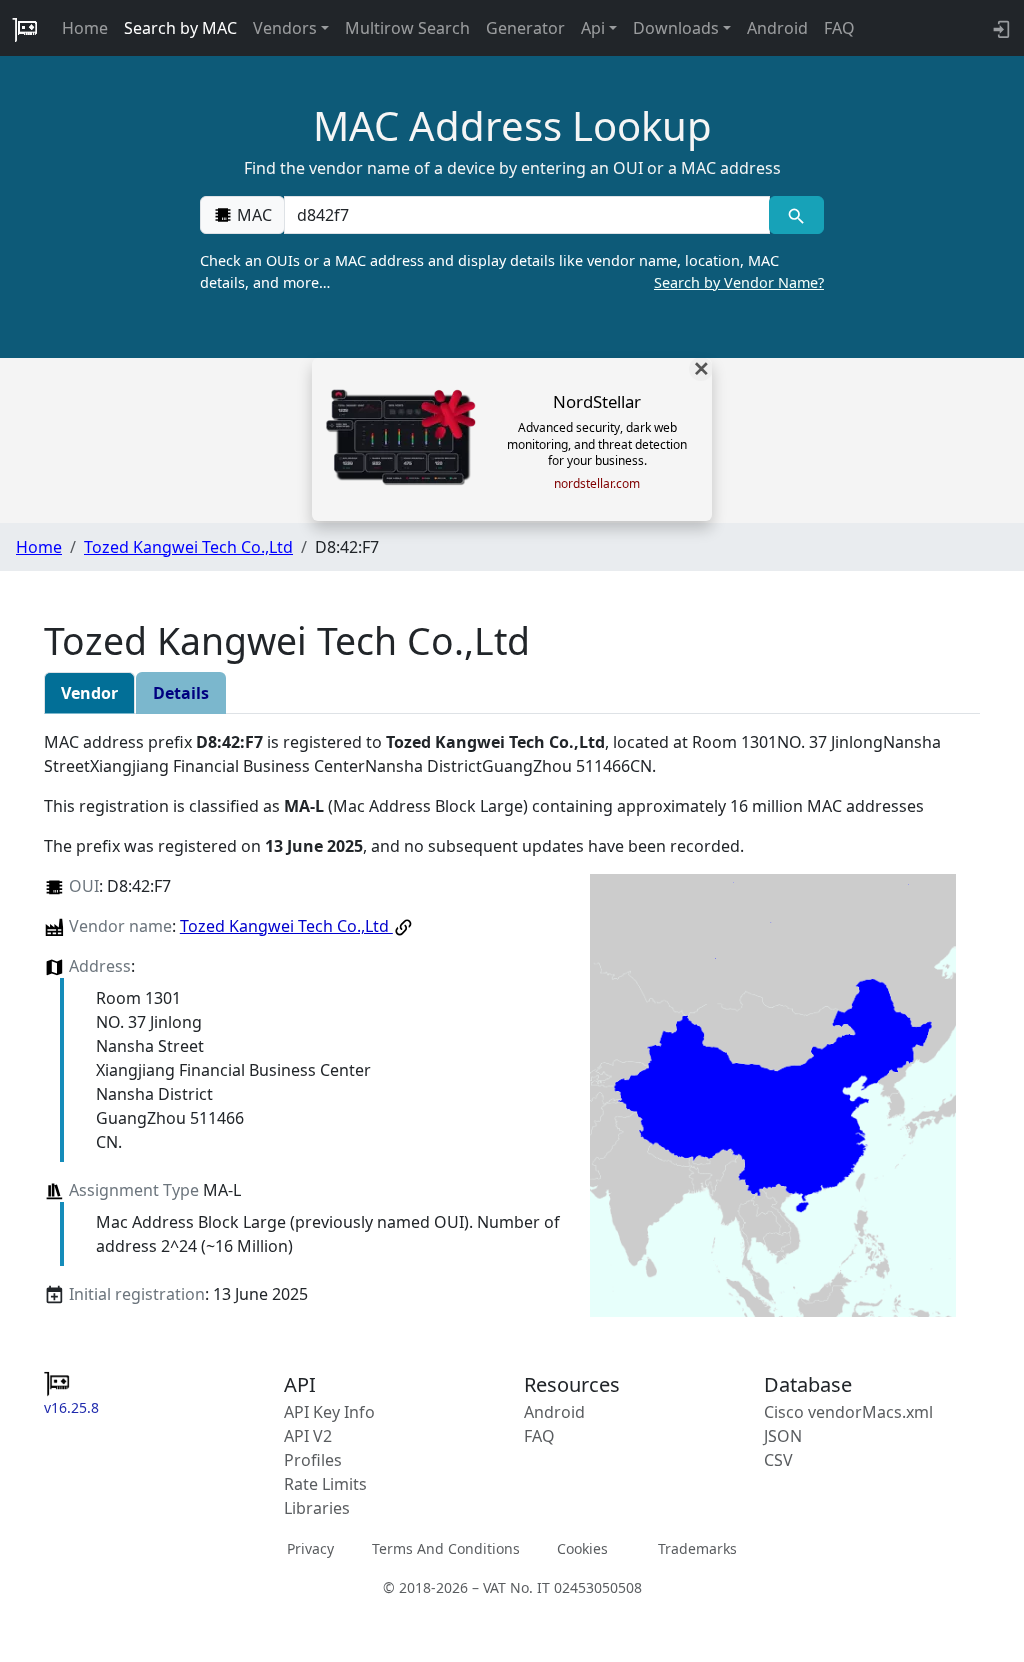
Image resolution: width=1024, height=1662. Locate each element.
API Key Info (329, 1412)
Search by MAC (180, 28)
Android (777, 28)
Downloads (676, 28)
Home (85, 28)
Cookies (582, 1548)
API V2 (308, 1436)
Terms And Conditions (446, 1548)
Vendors (285, 28)
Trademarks (697, 1548)
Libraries (317, 1508)
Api (593, 28)
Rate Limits (325, 1484)
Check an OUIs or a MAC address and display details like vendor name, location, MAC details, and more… (512, 271)
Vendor (89, 693)
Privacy (310, 1548)
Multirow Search (407, 28)
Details (181, 693)
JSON (783, 1436)
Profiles (313, 1460)
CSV (778, 1460)
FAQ (839, 28)
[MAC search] (796, 215)
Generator (525, 28)
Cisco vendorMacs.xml (848, 1412)
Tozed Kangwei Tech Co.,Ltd (188, 547)
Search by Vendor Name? (739, 282)
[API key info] (999, 28)
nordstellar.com (597, 484)
